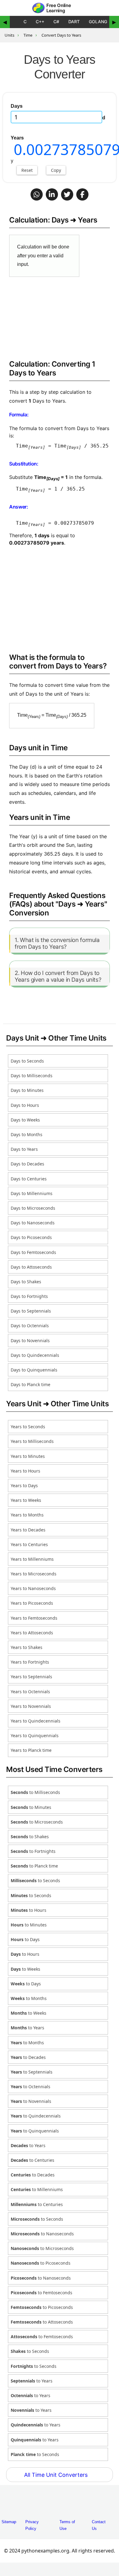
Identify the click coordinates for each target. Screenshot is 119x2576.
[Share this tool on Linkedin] (52, 194)
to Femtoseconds (41, 2293)
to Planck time (34, 1866)
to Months (29, 1998)
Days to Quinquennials (34, 1370)
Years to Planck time (31, 1750)
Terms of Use (67, 2525)
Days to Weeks (25, 1120)
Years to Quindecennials (36, 1721)
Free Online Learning (59, 8)
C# (56, 22)
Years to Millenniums (32, 1559)
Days (17, 106)
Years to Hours (25, 1471)
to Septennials (32, 2072)
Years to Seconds (28, 1427)
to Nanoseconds (42, 2234)
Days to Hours (25, 1105)
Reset (27, 170)
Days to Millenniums (32, 1193)
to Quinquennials (35, 2131)
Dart (74, 22)
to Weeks (25, 1969)
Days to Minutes (27, 1090)
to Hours (29, 1910)
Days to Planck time (31, 1384)
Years (17, 138)
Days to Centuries (29, 1179)
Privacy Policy (32, 2525)
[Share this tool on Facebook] (82, 194)
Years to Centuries (29, 1544)
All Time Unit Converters (57, 2475)
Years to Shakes (27, 1647)
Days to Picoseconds (31, 1237)
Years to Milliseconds (32, 1441)
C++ (40, 22)
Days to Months (27, 1134)
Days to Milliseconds (32, 1076)
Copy (56, 170)
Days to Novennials (30, 1341)
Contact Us (99, 2525)
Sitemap (9, 2522)
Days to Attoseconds (31, 1267)
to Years (27, 2028)
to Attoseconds (42, 2322)
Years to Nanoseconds (33, 1588)
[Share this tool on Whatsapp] (37, 194)
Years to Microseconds (34, 1574)
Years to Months (27, 1515)
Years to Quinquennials (35, 1735)
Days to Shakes (26, 1282)
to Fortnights (33, 1851)
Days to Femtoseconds (33, 1252)
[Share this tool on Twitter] (67, 194)
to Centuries (32, 2160)
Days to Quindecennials (35, 1355)
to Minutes (31, 1807)
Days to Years (24, 1149)
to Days (25, 1939)
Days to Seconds (27, 1061)
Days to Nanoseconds (33, 1223)
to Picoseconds (41, 2263)
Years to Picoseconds (32, 1603)
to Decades (28, 2057)
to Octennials (31, 2087)
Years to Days (24, 1485)
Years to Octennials (30, 1692)
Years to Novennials (31, 1706)
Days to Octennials (30, 1326)
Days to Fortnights (29, 1296)
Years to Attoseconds (32, 1633)
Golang (98, 22)
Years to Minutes (28, 1456)
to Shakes (30, 1837)
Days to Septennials (31, 1311)
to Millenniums (37, 2189)
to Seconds (35, 1880)
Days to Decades (27, 1164)
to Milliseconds (35, 1792)
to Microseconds (37, 1822)
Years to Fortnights (30, 1662)
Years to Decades (28, 1530)
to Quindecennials (36, 2116)
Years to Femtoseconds (34, 1618)
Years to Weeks (26, 1500)
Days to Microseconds (33, 1208)
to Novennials (31, 2101)
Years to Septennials (31, 1677)
